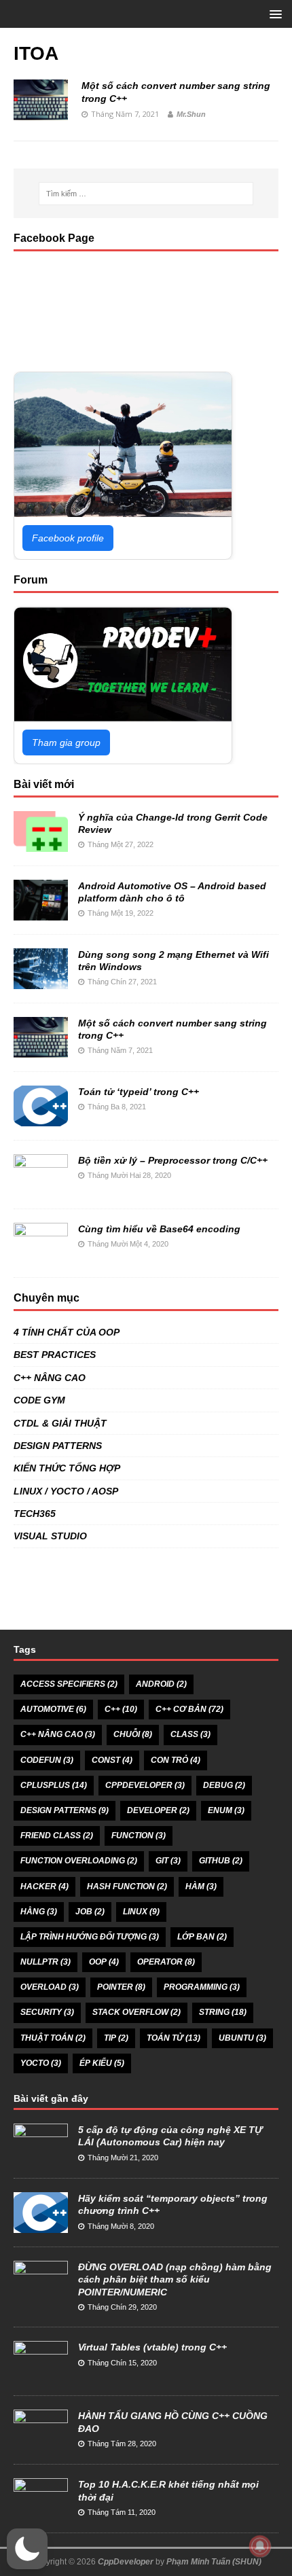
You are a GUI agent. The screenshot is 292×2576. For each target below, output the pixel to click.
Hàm (201, 1886)
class (190, 1734)
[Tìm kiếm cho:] (146, 194)
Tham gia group (66, 743)
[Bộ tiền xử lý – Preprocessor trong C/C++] (41, 1187)
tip (116, 2038)
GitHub (221, 1861)
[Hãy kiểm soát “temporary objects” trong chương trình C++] (41, 2225)
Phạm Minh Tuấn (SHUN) (214, 2562)
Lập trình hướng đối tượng (90, 1937)
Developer (158, 1810)
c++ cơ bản (189, 1709)
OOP (104, 1962)
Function (139, 1836)
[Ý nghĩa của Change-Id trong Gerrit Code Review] (41, 844)
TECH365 (35, 1514)
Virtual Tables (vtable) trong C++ (152, 2347)
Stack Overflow (136, 2012)
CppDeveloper (126, 2562)
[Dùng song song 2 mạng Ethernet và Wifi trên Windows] (41, 982)
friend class (57, 1836)
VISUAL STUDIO (50, 1536)
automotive (53, 1709)
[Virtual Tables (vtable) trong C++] (41, 2375)
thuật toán (53, 2038)
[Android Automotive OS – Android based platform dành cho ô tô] (41, 913)
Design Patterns (65, 1810)
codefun (47, 1760)
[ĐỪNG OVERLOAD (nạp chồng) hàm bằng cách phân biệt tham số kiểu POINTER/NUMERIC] (41, 2294)
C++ (121, 1709)
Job (90, 1912)
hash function (127, 1886)
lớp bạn (202, 1937)
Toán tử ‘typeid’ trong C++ (139, 1092)
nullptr (45, 1962)
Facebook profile (68, 538)
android (161, 1684)
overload (50, 1987)
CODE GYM (39, 1400)
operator (166, 1962)
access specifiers (69, 1684)
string (223, 2012)
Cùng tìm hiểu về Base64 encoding (159, 1229)
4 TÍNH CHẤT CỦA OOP (67, 1332)
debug (224, 1785)
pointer (121, 1987)
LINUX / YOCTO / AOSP (66, 1491)
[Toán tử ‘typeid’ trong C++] (41, 1119)
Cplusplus (54, 1785)
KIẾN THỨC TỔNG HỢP (67, 1468)
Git (168, 1861)
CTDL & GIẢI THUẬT (60, 1423)
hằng (39, 1912)
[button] (27, 2549)
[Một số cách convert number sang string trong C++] (41, 1050)
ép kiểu (102, 2063)
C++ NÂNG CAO (50, 1378)
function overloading (79, 1861)
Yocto (41, 2063)
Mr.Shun (191, 114)
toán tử (174, 2038)
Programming (202, 1987)
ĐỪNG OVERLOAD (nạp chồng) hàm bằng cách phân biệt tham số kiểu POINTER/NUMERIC (175, 2279)
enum (226, 1810)
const (112, 1760)
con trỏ (176, 1760)
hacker (44, 1886)
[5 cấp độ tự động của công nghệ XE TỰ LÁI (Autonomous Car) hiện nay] (41, 2157)
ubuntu (242, 2038)
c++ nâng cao (58, 1734)
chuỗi (133, 1734)
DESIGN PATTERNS (58, 1446)
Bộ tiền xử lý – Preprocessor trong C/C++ (173, 1160)
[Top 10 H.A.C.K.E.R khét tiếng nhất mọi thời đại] (41, 2512)
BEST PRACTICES (55, 1355)
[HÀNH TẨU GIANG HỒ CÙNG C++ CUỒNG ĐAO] (41, 2443)
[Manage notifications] (260, 2546)
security (47, 2012)
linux (141, 1912)
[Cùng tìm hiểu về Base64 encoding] (41, 1256)
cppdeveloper (145, 1785)
